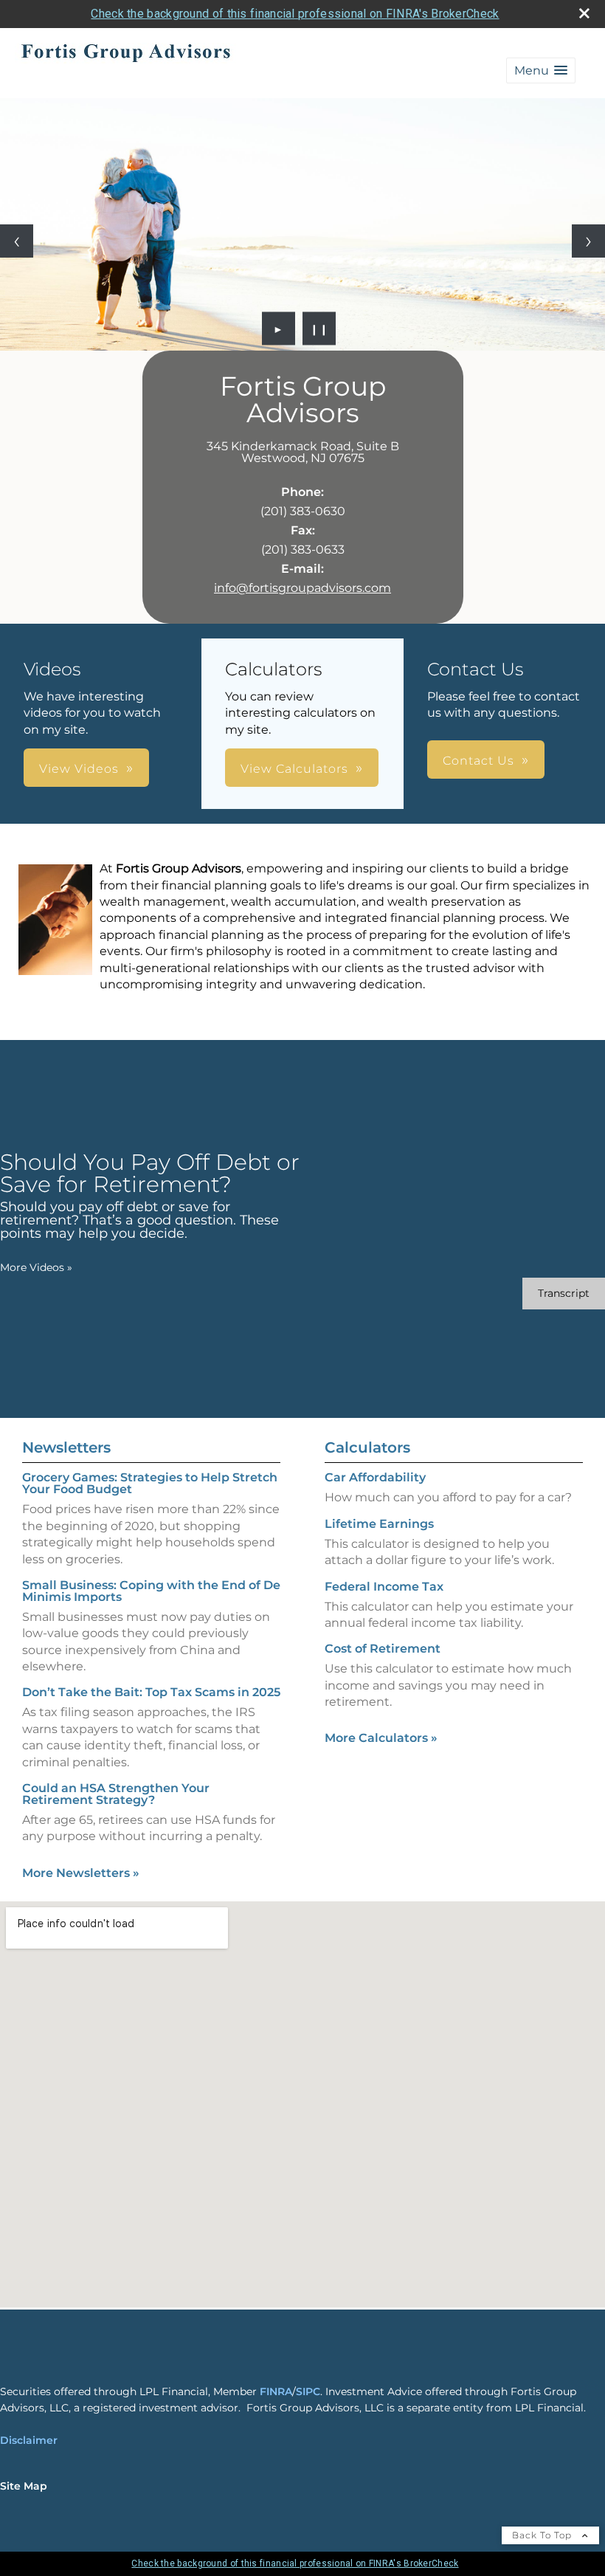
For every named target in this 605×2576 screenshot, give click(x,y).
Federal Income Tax (384, 1587)
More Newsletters (81, 1873)
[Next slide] (588, 241)
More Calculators (381, 1738)
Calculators (367, 1447)
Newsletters (66, 1447)
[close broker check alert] (584, 13)
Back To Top (543, 2535)
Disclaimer (29, 2440)
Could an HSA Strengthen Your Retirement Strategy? (116, 1794)
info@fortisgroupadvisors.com (302, 588)
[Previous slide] (17, 241)
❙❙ (319, 328)
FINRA (276, 2391)
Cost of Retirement (383, 1649)
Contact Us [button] (478, 761)
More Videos (36, 1267)
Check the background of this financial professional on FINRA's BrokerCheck (295, 14)
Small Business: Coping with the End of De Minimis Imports (151, 1591)
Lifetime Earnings (379, 1524)
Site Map (24, 2486)
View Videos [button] (79, 769)
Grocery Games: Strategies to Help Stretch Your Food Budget (150, 1483)
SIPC (308, 2391)
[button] (541, 70)
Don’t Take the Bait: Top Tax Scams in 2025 (151, 1692)
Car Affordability (375, 1477)
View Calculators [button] (294, 769)
